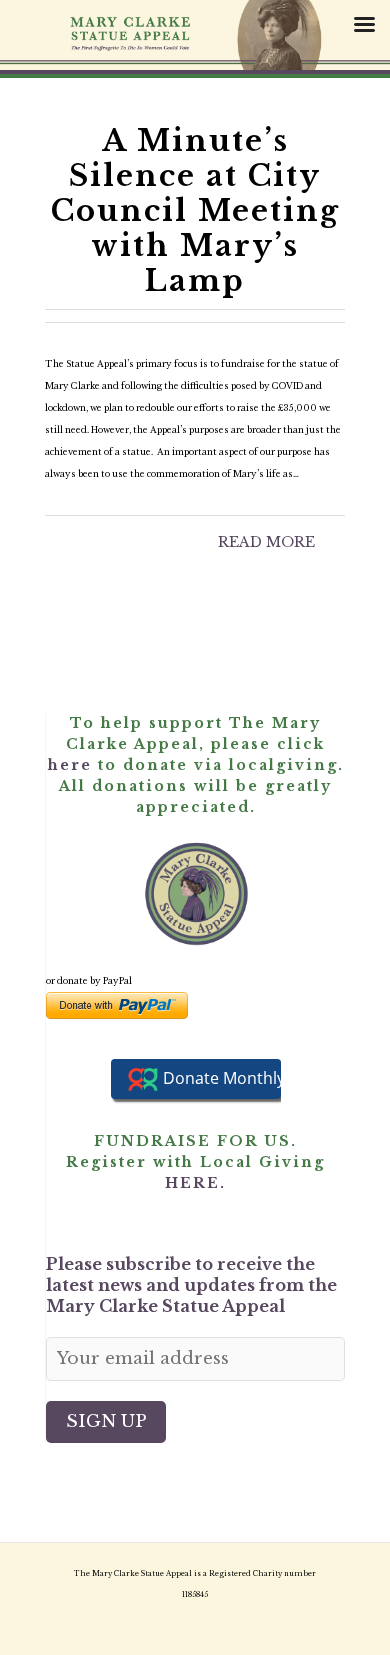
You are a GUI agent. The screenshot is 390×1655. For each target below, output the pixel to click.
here (70, 765)
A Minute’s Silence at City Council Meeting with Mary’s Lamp (195, 211)
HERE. (195, 1183)
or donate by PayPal (89, 981)
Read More (266, 542)
